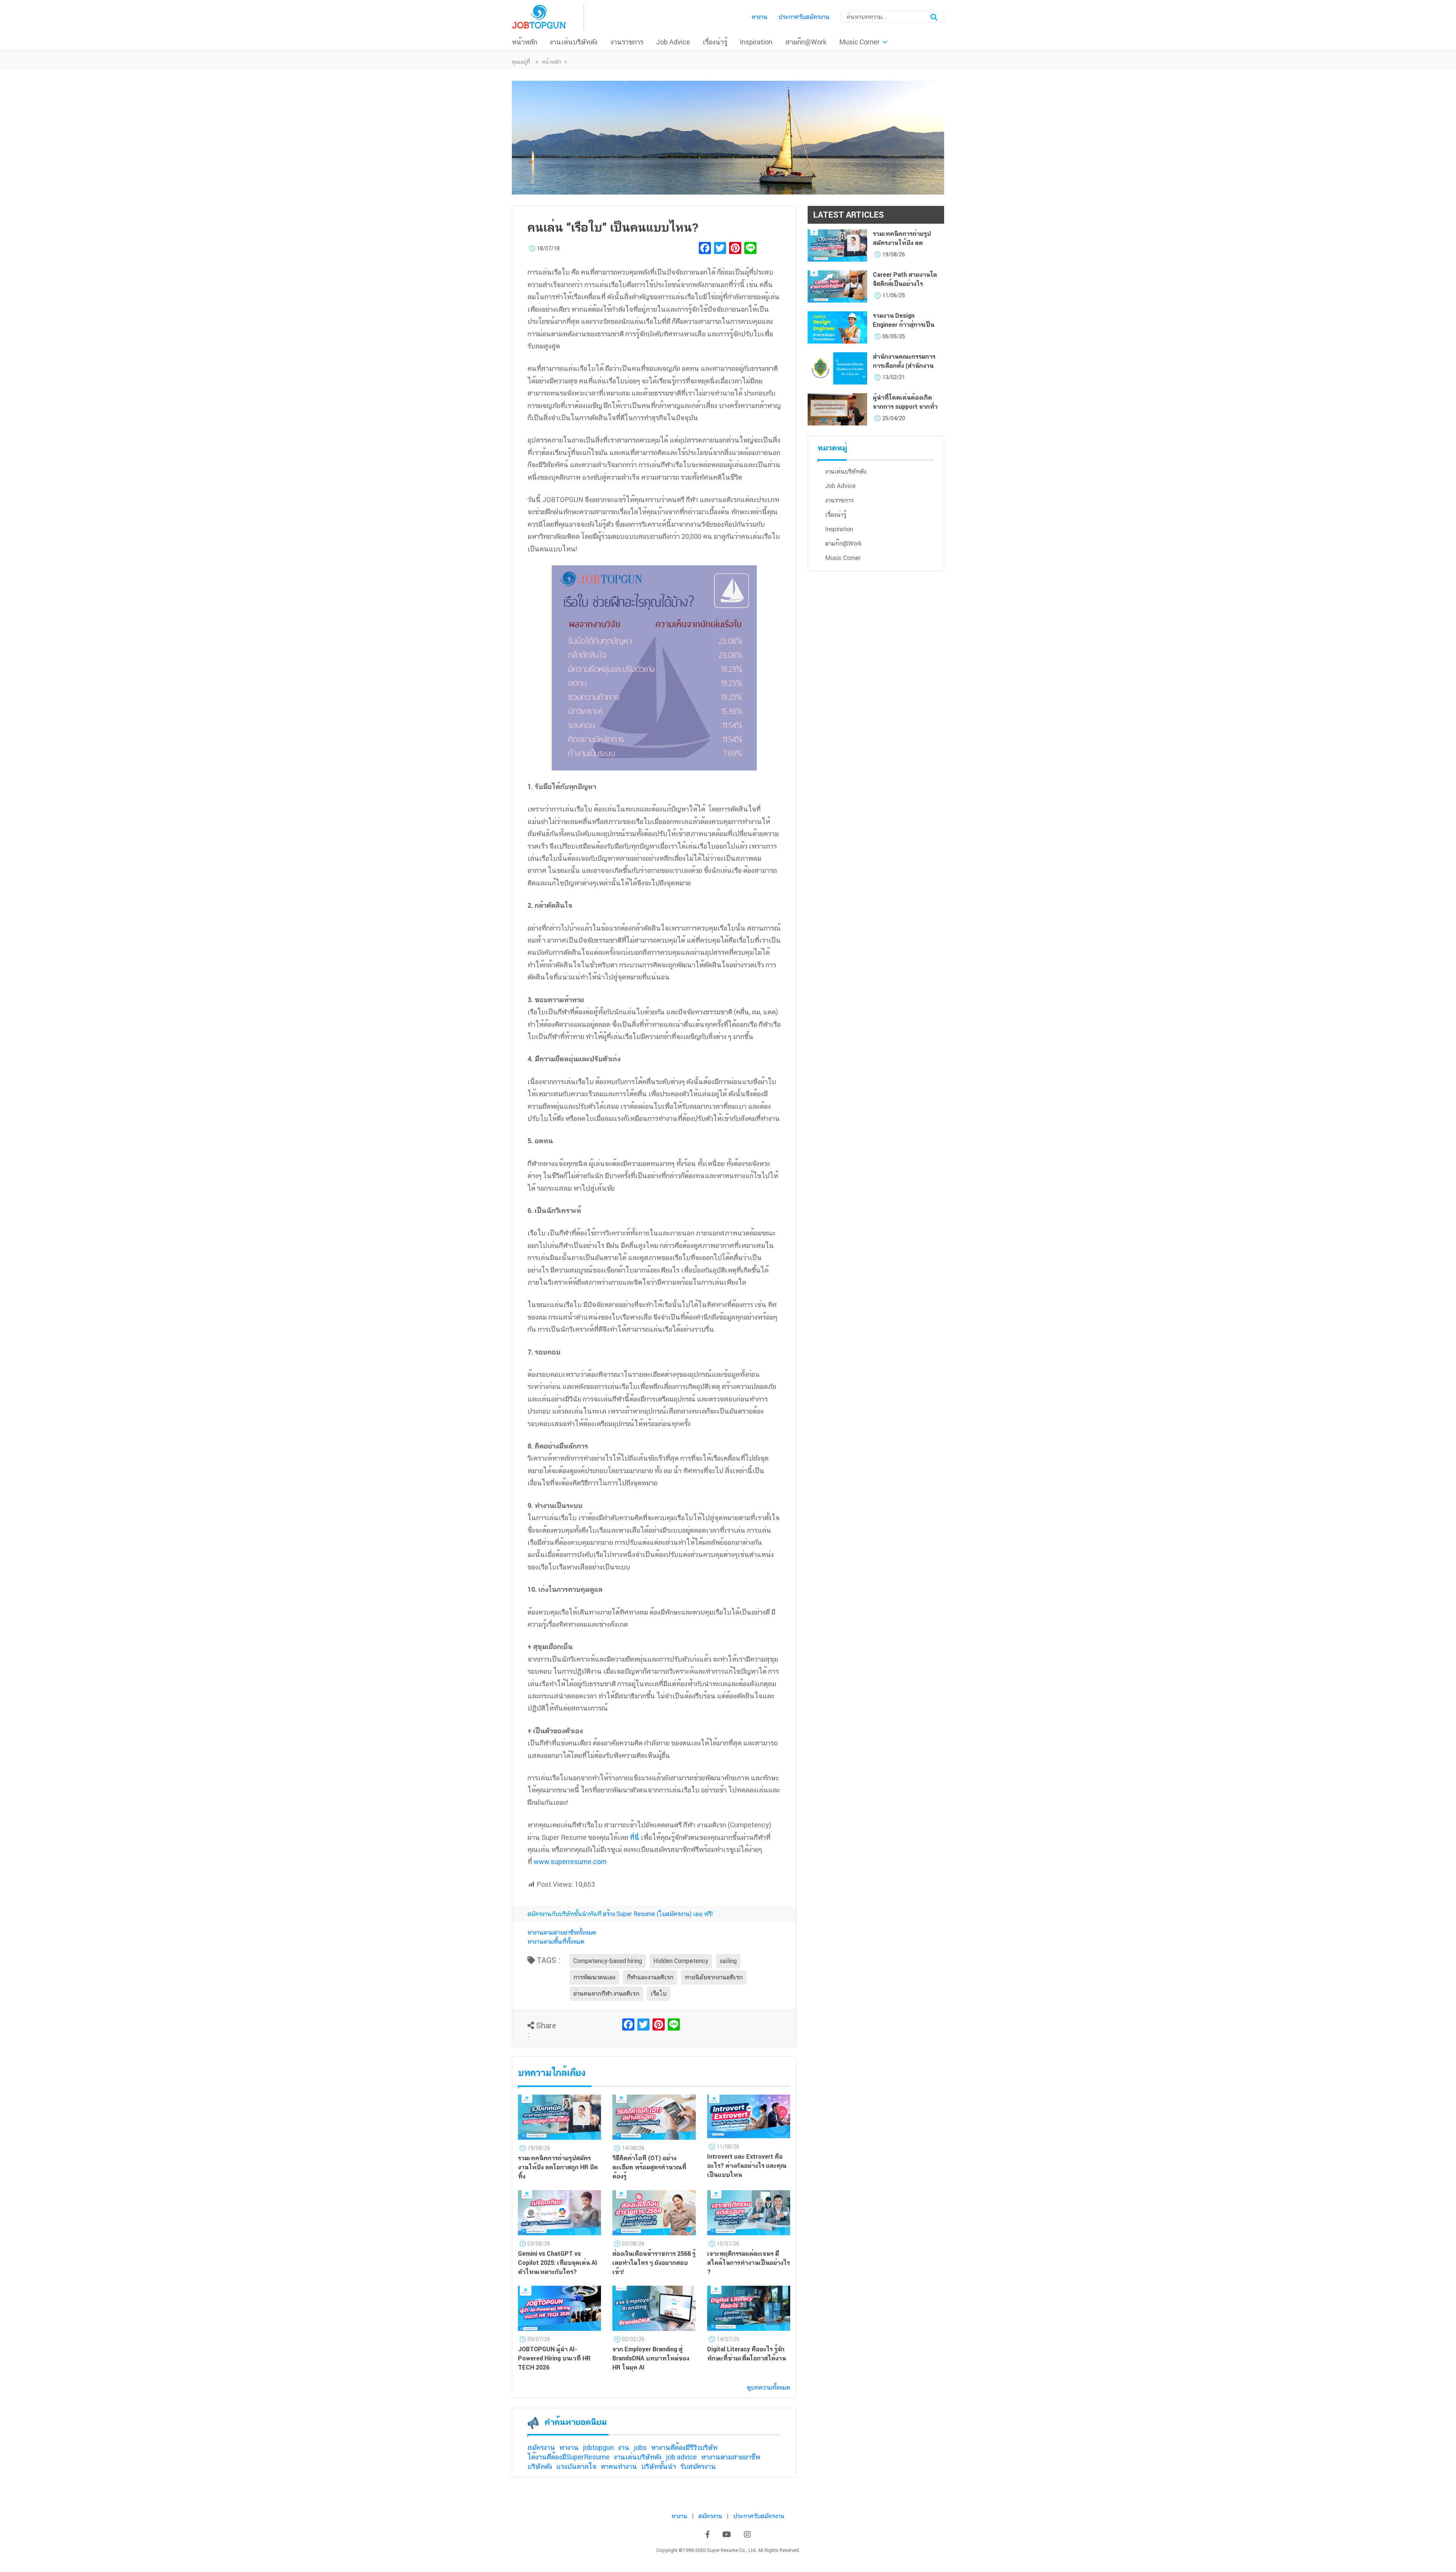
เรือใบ (659, 1994)
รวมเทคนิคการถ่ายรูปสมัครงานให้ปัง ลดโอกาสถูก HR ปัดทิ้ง (902, 243)
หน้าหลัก (525, 42)
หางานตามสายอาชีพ (731, 2457)
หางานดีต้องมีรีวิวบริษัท (684, 2447)
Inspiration (756, 42)
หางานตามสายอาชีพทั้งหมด (562, 1933)
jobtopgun (598, 2447)
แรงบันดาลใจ (576, 2466)
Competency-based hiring (608, 1961)
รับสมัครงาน (698, 2466)
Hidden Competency (681, 1961)
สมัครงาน (541, 2447)
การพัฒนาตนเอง (594, 1977)
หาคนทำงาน (619, 2466)
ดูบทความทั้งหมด (769, 2388)
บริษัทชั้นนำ (659, 2466)
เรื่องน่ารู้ (715, 42)
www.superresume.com (570, 1862)
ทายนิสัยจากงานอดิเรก (714, 1977)
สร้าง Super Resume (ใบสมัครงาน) (647, 1914)
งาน (624, 2447)
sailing (728, 1961)
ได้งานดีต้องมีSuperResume (569, 2457)
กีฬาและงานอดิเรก (650, 1977)
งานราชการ (627, 42)
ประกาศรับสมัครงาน (804, 17)
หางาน (759, 17)
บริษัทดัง (540, 2466)
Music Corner (859, 42)
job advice (681, 2457)
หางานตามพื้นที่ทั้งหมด (556, 1942)
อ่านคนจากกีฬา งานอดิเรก (606, 1994)
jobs (640, 2447)
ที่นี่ (635, 1837)
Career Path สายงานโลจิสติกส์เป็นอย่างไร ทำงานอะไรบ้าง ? (905, 284)
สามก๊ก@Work (806, 42)
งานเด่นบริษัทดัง (574, 42)
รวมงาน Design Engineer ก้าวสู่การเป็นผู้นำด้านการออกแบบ (904, 325)
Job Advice (673, 42)
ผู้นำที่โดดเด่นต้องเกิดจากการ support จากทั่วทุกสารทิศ (905, 407)
